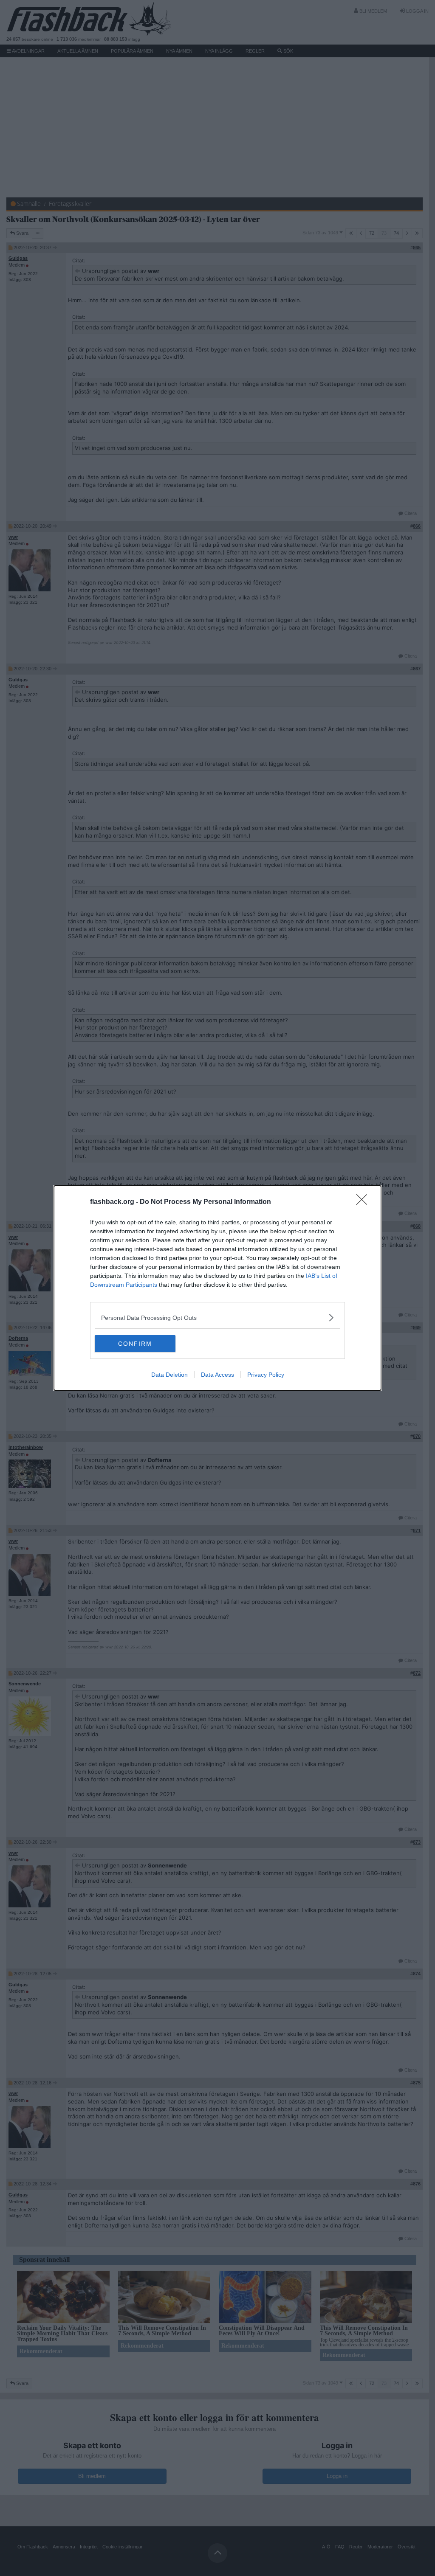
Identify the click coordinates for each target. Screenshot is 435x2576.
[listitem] (217, 1318)
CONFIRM (135, 1344)
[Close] (364, 1202)
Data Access (217, 1375)
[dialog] (217, 1288)
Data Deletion (169, 1375)
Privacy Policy (266, 1375)
